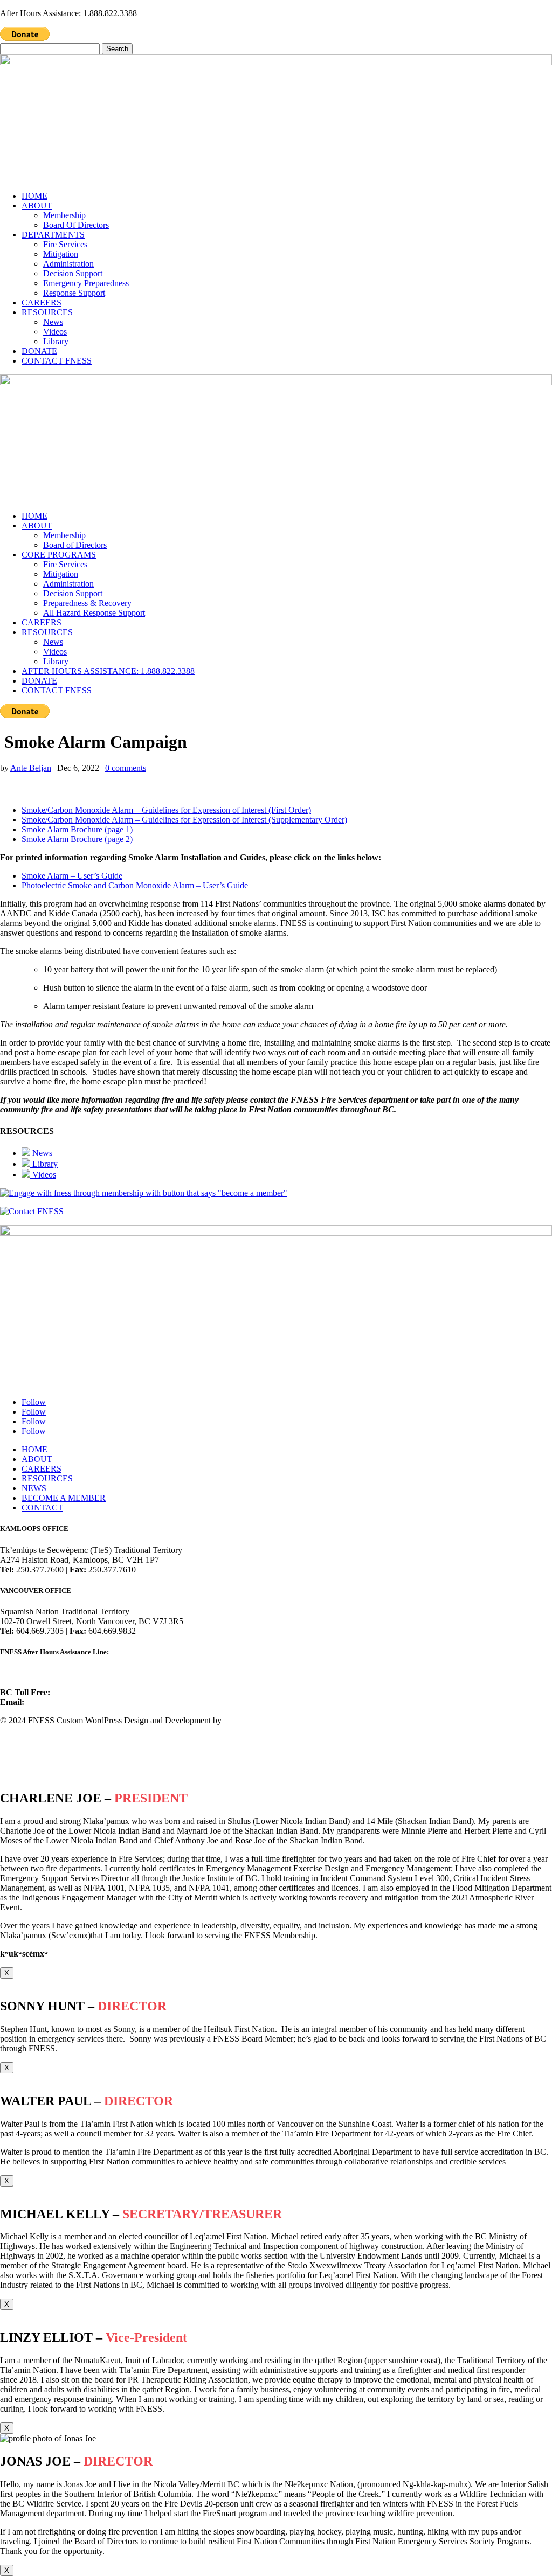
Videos (55, 332)
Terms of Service (29, 1757)
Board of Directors (75, 545)
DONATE (39, 351)
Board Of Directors (76, 225)
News (53, 322)
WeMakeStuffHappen (261, 1720)
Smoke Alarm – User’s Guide (72, 876)
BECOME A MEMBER (64, 1498)
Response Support (74, 293)
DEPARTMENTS (53, 235)
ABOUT (37, 206)
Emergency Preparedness (86, 283)
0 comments (126, 768)
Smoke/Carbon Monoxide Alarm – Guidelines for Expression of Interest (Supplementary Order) (184, 820)
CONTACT (42, 1508)
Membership (64, 215)
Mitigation (61, 254)
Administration (68, 264)
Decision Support (73, 273)
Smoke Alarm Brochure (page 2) (77, 839)
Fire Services (65, 244)
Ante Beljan (31, 768)
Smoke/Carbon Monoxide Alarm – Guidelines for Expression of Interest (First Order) (166, 810)
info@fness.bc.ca (55, 1702)
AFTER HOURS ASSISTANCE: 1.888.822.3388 (108, 671)
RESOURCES (47, 312)
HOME (34, 196)
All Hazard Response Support (94, 613)
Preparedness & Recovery (87, 603)
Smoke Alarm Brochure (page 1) (77, 829)
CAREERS (42, 302)
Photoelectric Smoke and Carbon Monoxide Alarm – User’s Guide (135, 885)
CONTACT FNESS (57, 361)
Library (56, 341)
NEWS (34, 1488)
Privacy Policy (25, 1739)
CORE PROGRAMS (59, 555)
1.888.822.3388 (27, 1673)
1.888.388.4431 (78, 1692)
